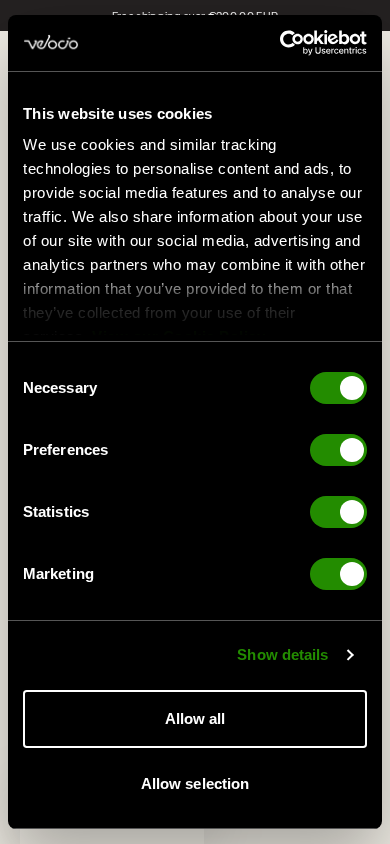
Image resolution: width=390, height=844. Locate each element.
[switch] (338, 450)
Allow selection (195, 783)
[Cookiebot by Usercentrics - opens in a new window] (280, 43)
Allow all (195, 718)
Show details (282, 654)
